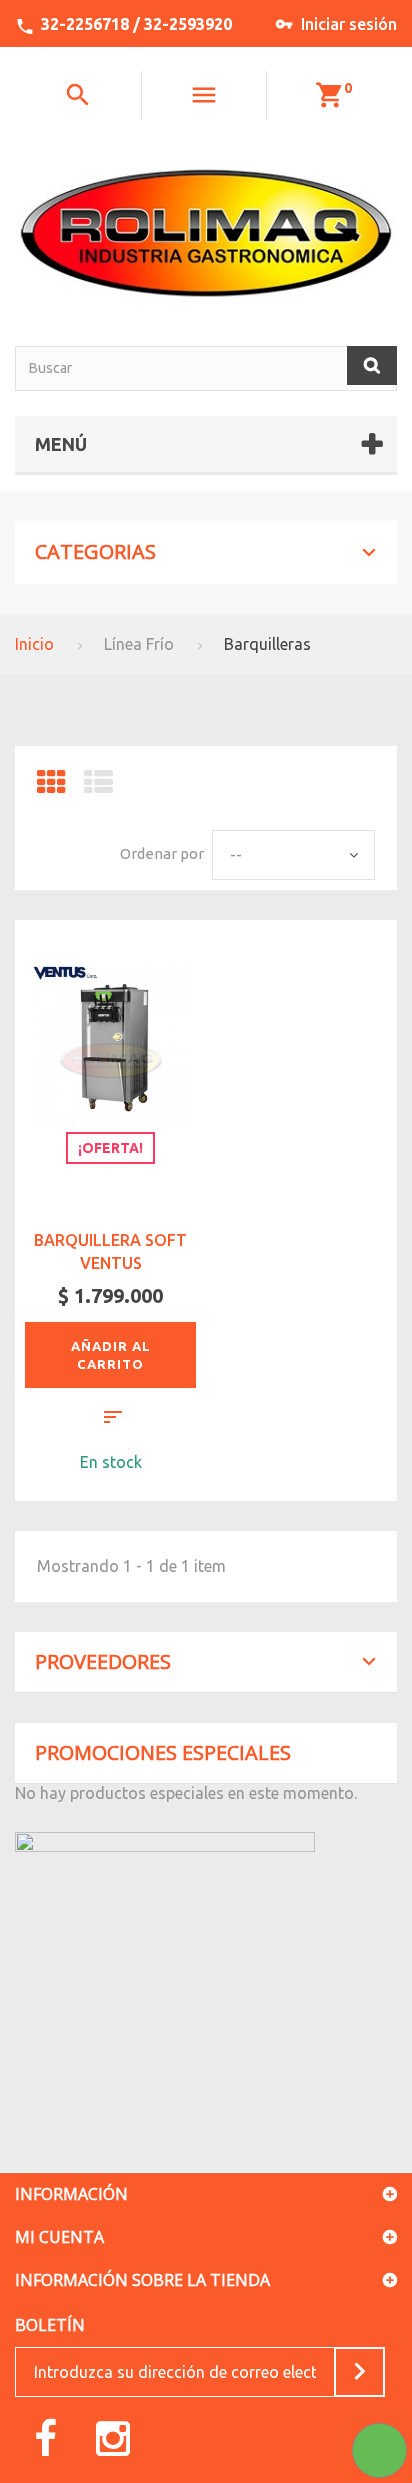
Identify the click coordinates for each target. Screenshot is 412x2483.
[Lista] (98, 787)
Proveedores (103, 1661)
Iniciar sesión (349, 24)
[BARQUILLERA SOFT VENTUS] (110, 1041)
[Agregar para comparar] (113, 1420)
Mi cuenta (59, 2237)
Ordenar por (162, 853)
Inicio (34, 644)
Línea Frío (139, 644)
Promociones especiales (163, 1752)
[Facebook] (45, 2437)
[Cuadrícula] (51, 787)
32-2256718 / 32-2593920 (136, 24)
